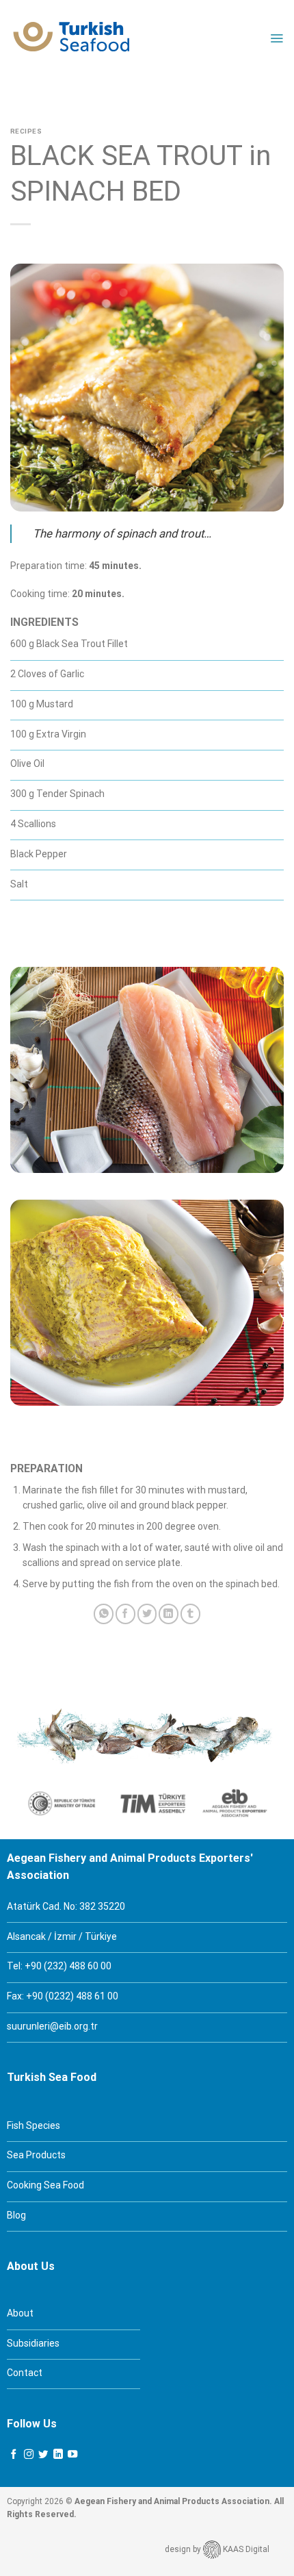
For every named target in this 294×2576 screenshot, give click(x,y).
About (20, 2313)
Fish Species (34, 2125)
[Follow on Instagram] (29, 2455)
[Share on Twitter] (147, 1614)
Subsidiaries (33, 2343)
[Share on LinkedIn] (169, 1614)
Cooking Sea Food (45, 2185)
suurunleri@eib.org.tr (52, 2026)
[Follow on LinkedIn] (58, 2455)
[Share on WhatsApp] (104, 1614)
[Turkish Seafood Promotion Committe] (72, 38)
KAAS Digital (245, 2549)
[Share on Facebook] (125, 1614)
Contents (87, 91)
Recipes (26, 131)
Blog (16, 2215)
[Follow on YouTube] (72, 2455)
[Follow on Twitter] (43, 2455)
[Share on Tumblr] (190, 1614)
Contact (25, 2373)
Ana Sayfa (33, 91)
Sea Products (36, 2155)
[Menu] (277, 38)
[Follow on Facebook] (14, 2455)
